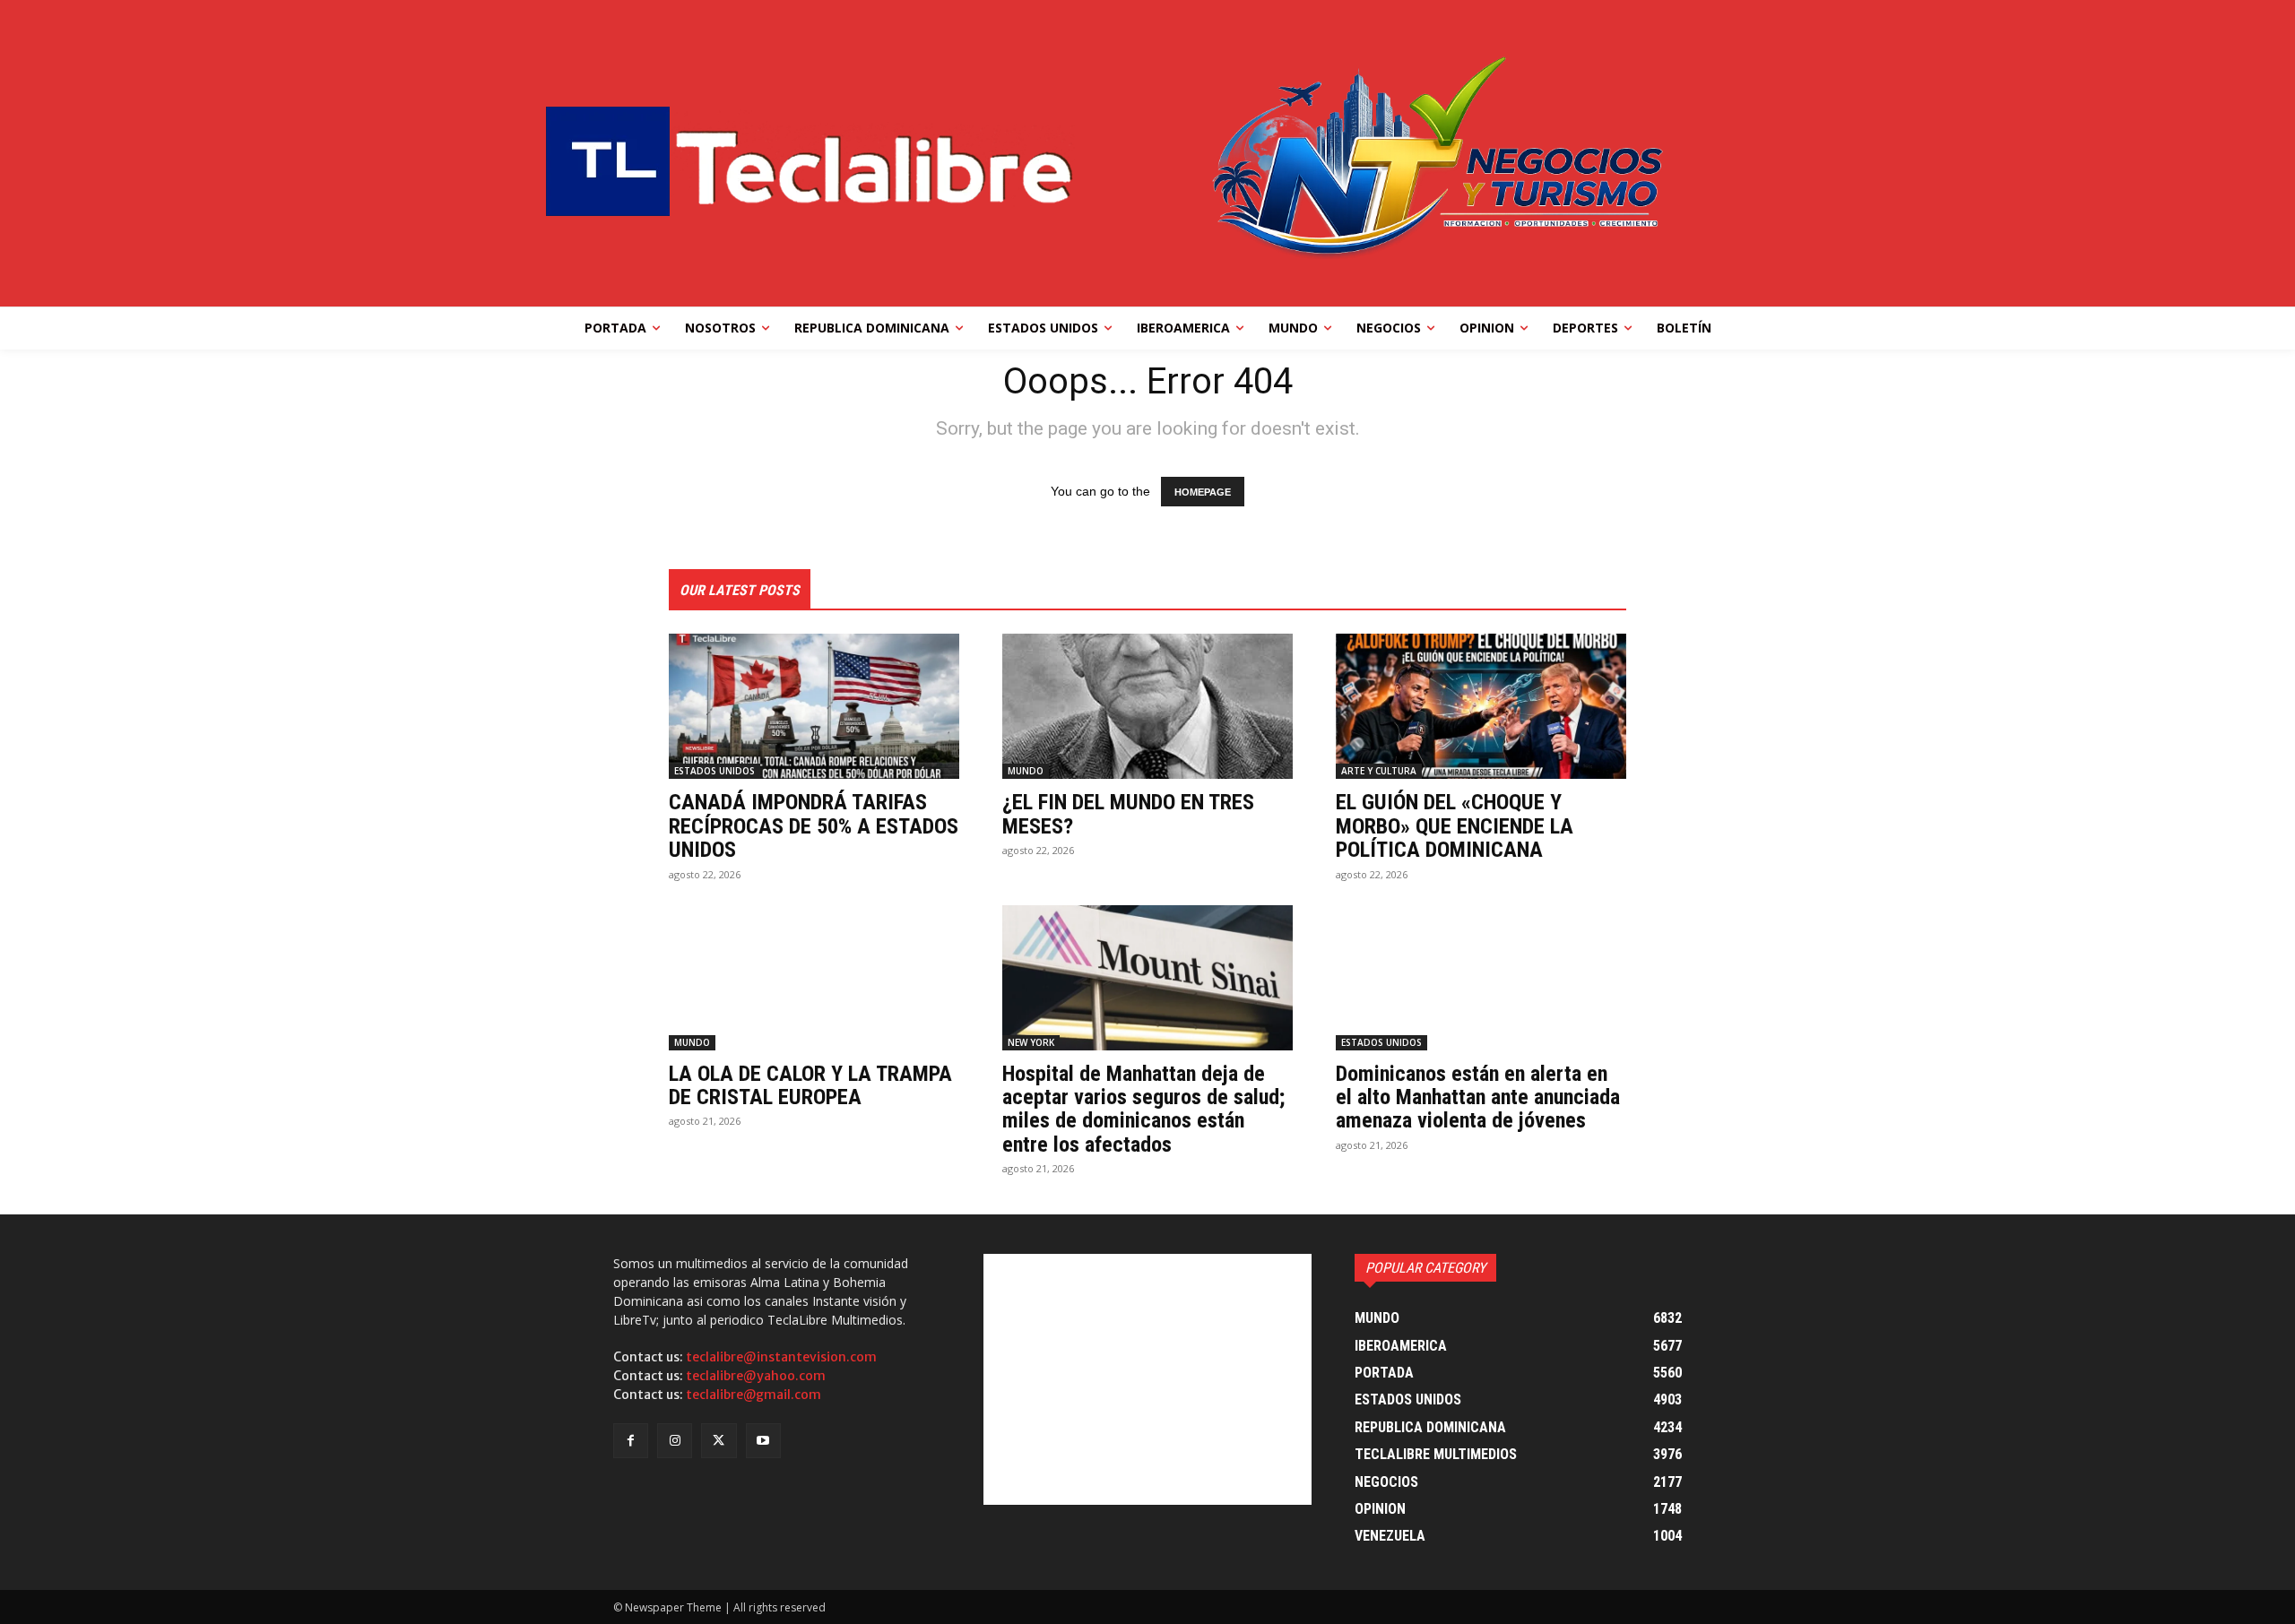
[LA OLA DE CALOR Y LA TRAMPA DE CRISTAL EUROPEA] (814, 978)
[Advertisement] (1147, 1379)
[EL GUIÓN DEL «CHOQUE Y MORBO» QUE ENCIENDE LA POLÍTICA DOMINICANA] (1481, 706)
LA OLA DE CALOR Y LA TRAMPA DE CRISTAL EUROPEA (810, 1085)
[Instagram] (675, 1441)
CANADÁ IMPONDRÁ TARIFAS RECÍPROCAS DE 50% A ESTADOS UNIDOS (814, 826)
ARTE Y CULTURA (1379, 771)
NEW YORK (1031, 1042)
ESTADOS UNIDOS (714, 771)
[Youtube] (763, 1441)
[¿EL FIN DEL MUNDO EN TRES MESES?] (1147, 706)
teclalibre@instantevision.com (781, 1357)
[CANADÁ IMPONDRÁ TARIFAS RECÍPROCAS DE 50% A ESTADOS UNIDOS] (814, 706)
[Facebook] (631, 1441)
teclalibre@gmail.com (753, 1395)
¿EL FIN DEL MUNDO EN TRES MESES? (1128, 814)
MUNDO (1026, 771)
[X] (719, 1441)
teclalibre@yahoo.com (756, 1376)
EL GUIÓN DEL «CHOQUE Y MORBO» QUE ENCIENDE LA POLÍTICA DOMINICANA (1455, 826)
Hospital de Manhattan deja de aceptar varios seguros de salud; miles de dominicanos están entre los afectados (1143, 1109)
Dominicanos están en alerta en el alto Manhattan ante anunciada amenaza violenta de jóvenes (1478, 1097)
